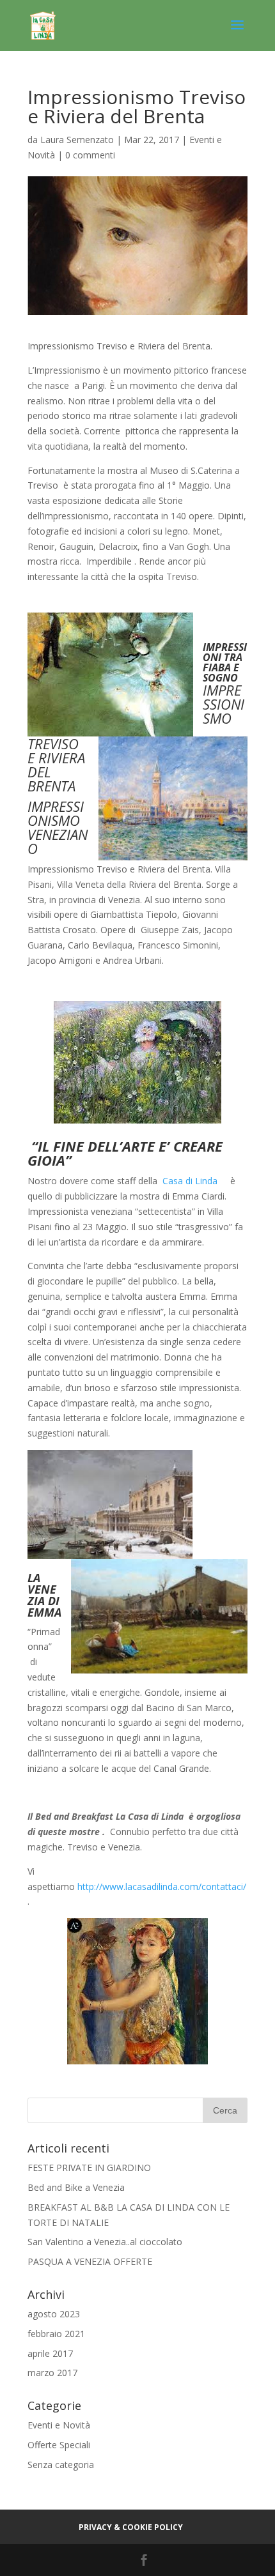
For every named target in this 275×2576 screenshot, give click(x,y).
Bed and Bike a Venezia (76, 2187)
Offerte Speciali (59, 2445)
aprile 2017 (50, 2353)
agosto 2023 (54, 2314)
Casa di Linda (191, 1181)
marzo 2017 (52, 2373)
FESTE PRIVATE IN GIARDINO (89, 2168)
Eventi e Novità (59, 2425)
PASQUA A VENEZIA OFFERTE (90, 2261)
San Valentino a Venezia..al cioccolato (105, 2242)
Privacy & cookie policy (131, 2527)
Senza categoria (61, 2465)
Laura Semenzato (77, 140)
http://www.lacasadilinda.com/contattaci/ (162, 1886)
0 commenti (90, 155)
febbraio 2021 (56, 2334)
